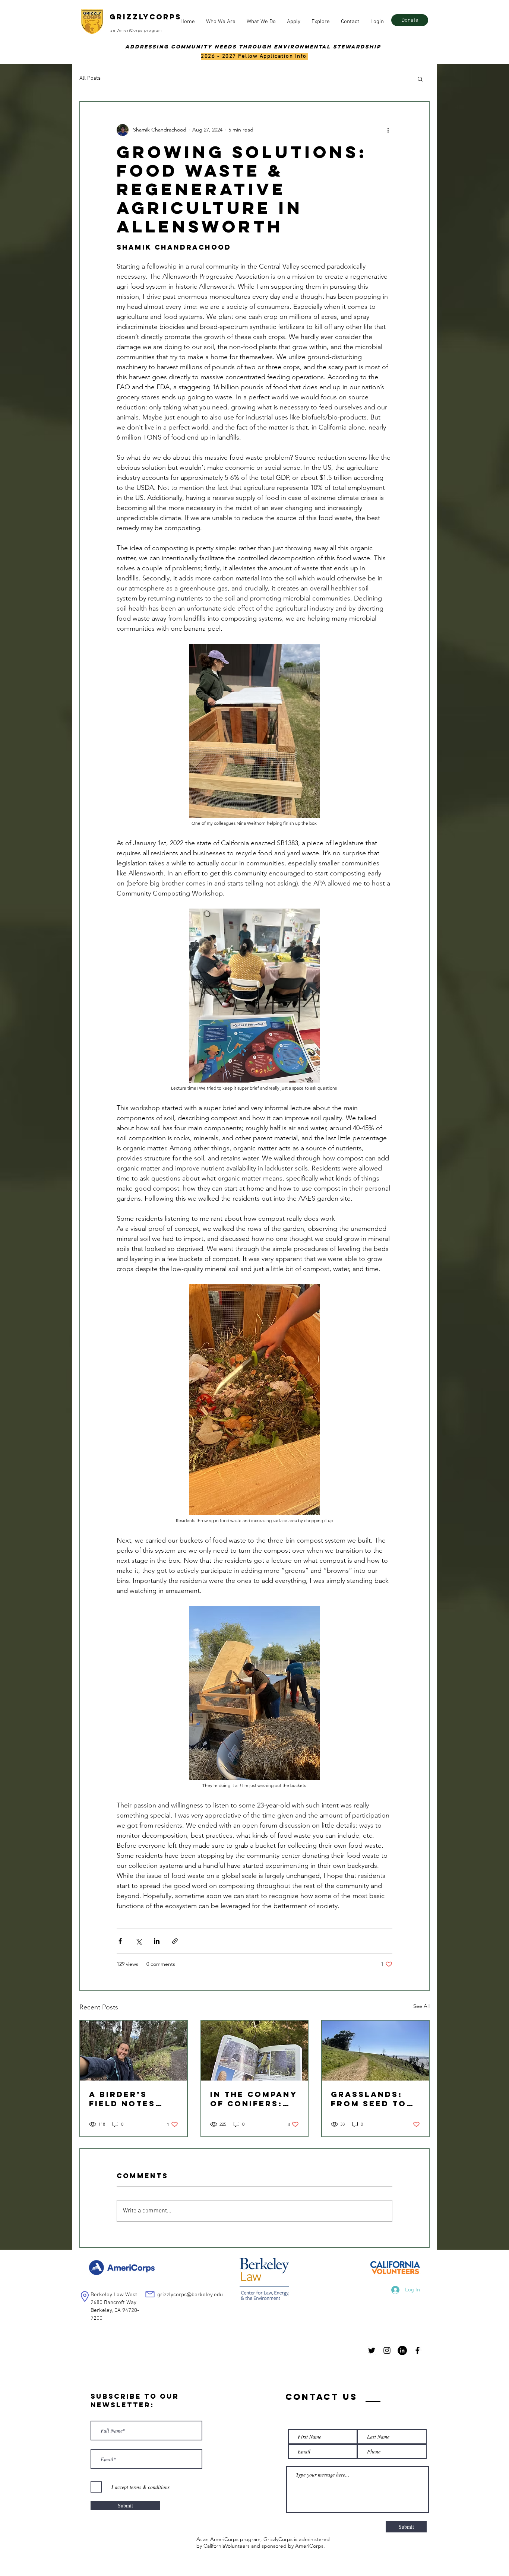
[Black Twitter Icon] (372, 2350)
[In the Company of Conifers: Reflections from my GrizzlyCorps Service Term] (255, 2051)
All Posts (90, 78)
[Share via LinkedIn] (157, 1941)
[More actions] (388, 130)
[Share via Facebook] (120, 1941)
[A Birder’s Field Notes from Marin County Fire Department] (134, 2051)
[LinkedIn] (402, 2350)
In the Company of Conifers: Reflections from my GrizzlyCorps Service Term (254, 2099)
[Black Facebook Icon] (418, 2350)
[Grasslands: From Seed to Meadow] (375, 2051)
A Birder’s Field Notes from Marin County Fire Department (123, 2099)
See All (421, 2006)
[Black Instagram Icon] (387, 2350)
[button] (221, 22)
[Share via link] (175, 1941)
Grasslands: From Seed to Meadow (369, 2099)
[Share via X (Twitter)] (138, 1941)
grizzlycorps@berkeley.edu (190, 2295)
